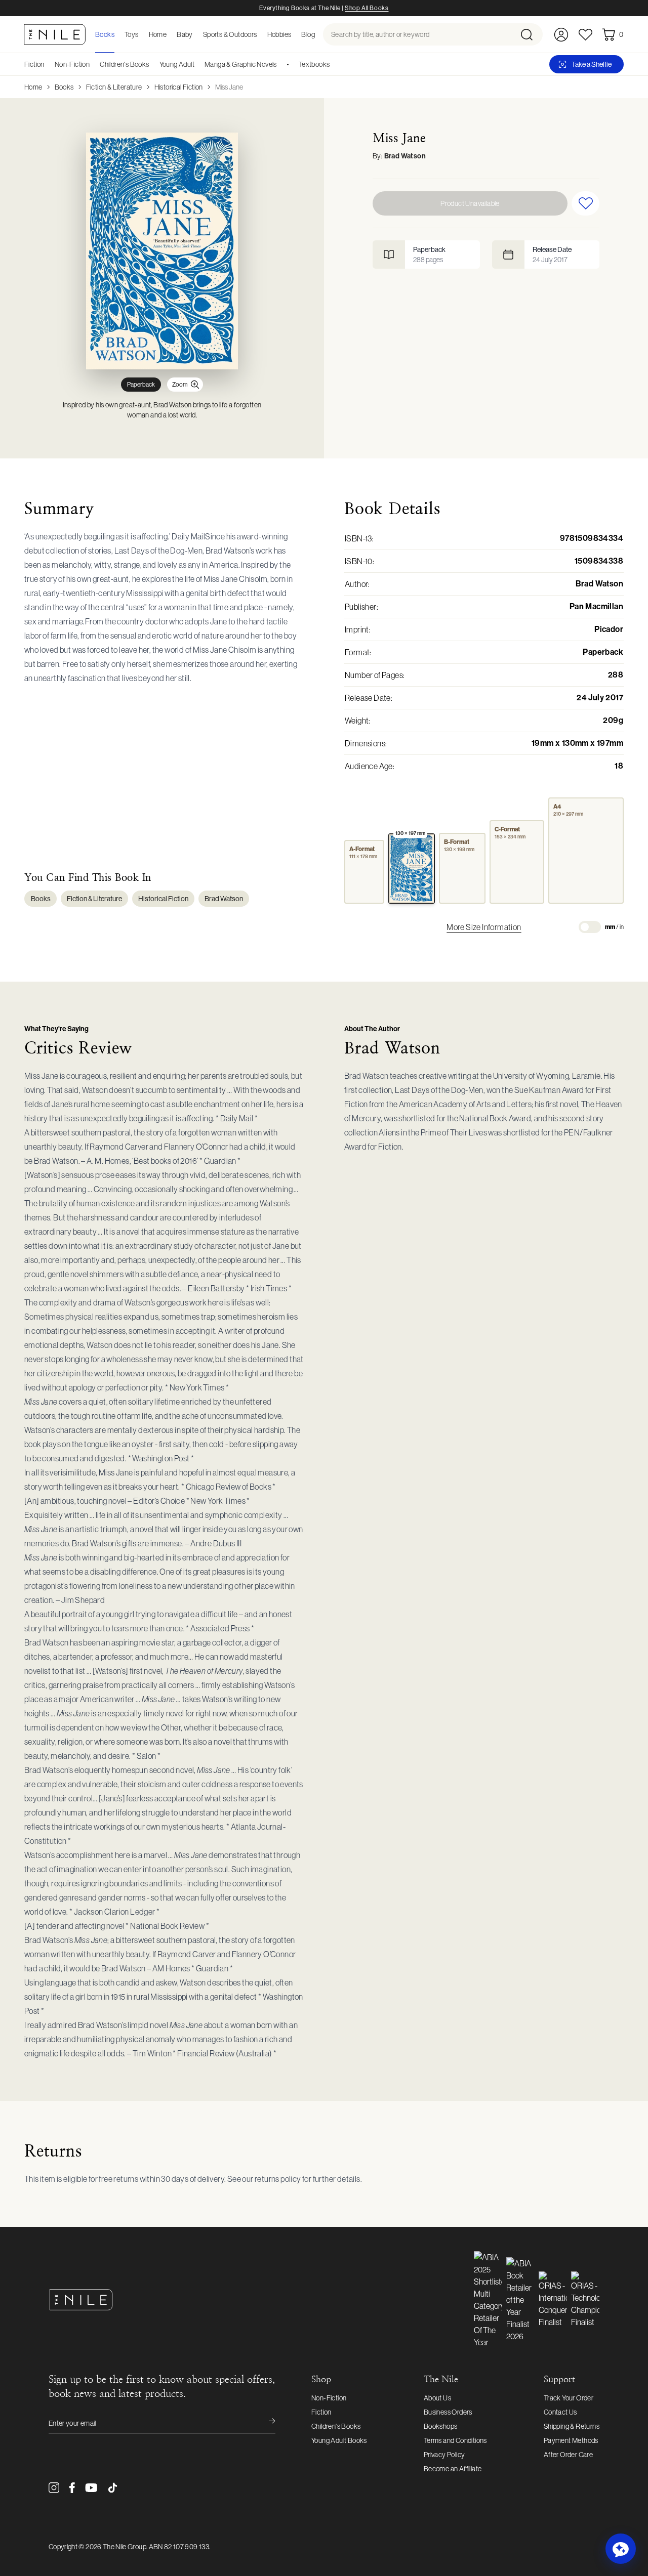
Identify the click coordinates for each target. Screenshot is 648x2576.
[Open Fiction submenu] (48, 64)
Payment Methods (571, 2440)
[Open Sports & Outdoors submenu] (260, 34)
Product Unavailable (470, 203)
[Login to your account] (561, 35)
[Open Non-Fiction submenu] (93, 64)
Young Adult (177, 64)
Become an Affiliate (453, 2469)
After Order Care (568, 2455)
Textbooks (314, 64)
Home (33, 87)
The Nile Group (125, 2547)
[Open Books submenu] (117, 34)
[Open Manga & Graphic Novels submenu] (280, 64)
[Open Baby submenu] (196, 34)
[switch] (590, 927)
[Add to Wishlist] (585, 203)
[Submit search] (531, 34)
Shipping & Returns (572, 2426)
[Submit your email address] (265, 2423)
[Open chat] (621, 2549)
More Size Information (484, 927)
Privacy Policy (444, 2455)
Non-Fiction (72, 64)
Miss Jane (229, 87)
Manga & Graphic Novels (241, 64)
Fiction (34, 64)
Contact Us (560, 2412)
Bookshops (441, 2426)
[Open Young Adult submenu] (198, 64)
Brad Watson (405, 156)
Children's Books (124, 64)
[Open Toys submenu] (142, 34)
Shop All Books (367, 8)
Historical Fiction (179, 87)
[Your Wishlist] (585, 35)
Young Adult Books (339, 2440)
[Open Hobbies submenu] (294, 34)
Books (64, 87)
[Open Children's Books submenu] (153, 64)
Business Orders (448, 2412)
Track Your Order (569, 2398)
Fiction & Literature (114, 87)
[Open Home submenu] (170, 34)
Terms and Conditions (455, 2440)
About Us (437, 2398)
